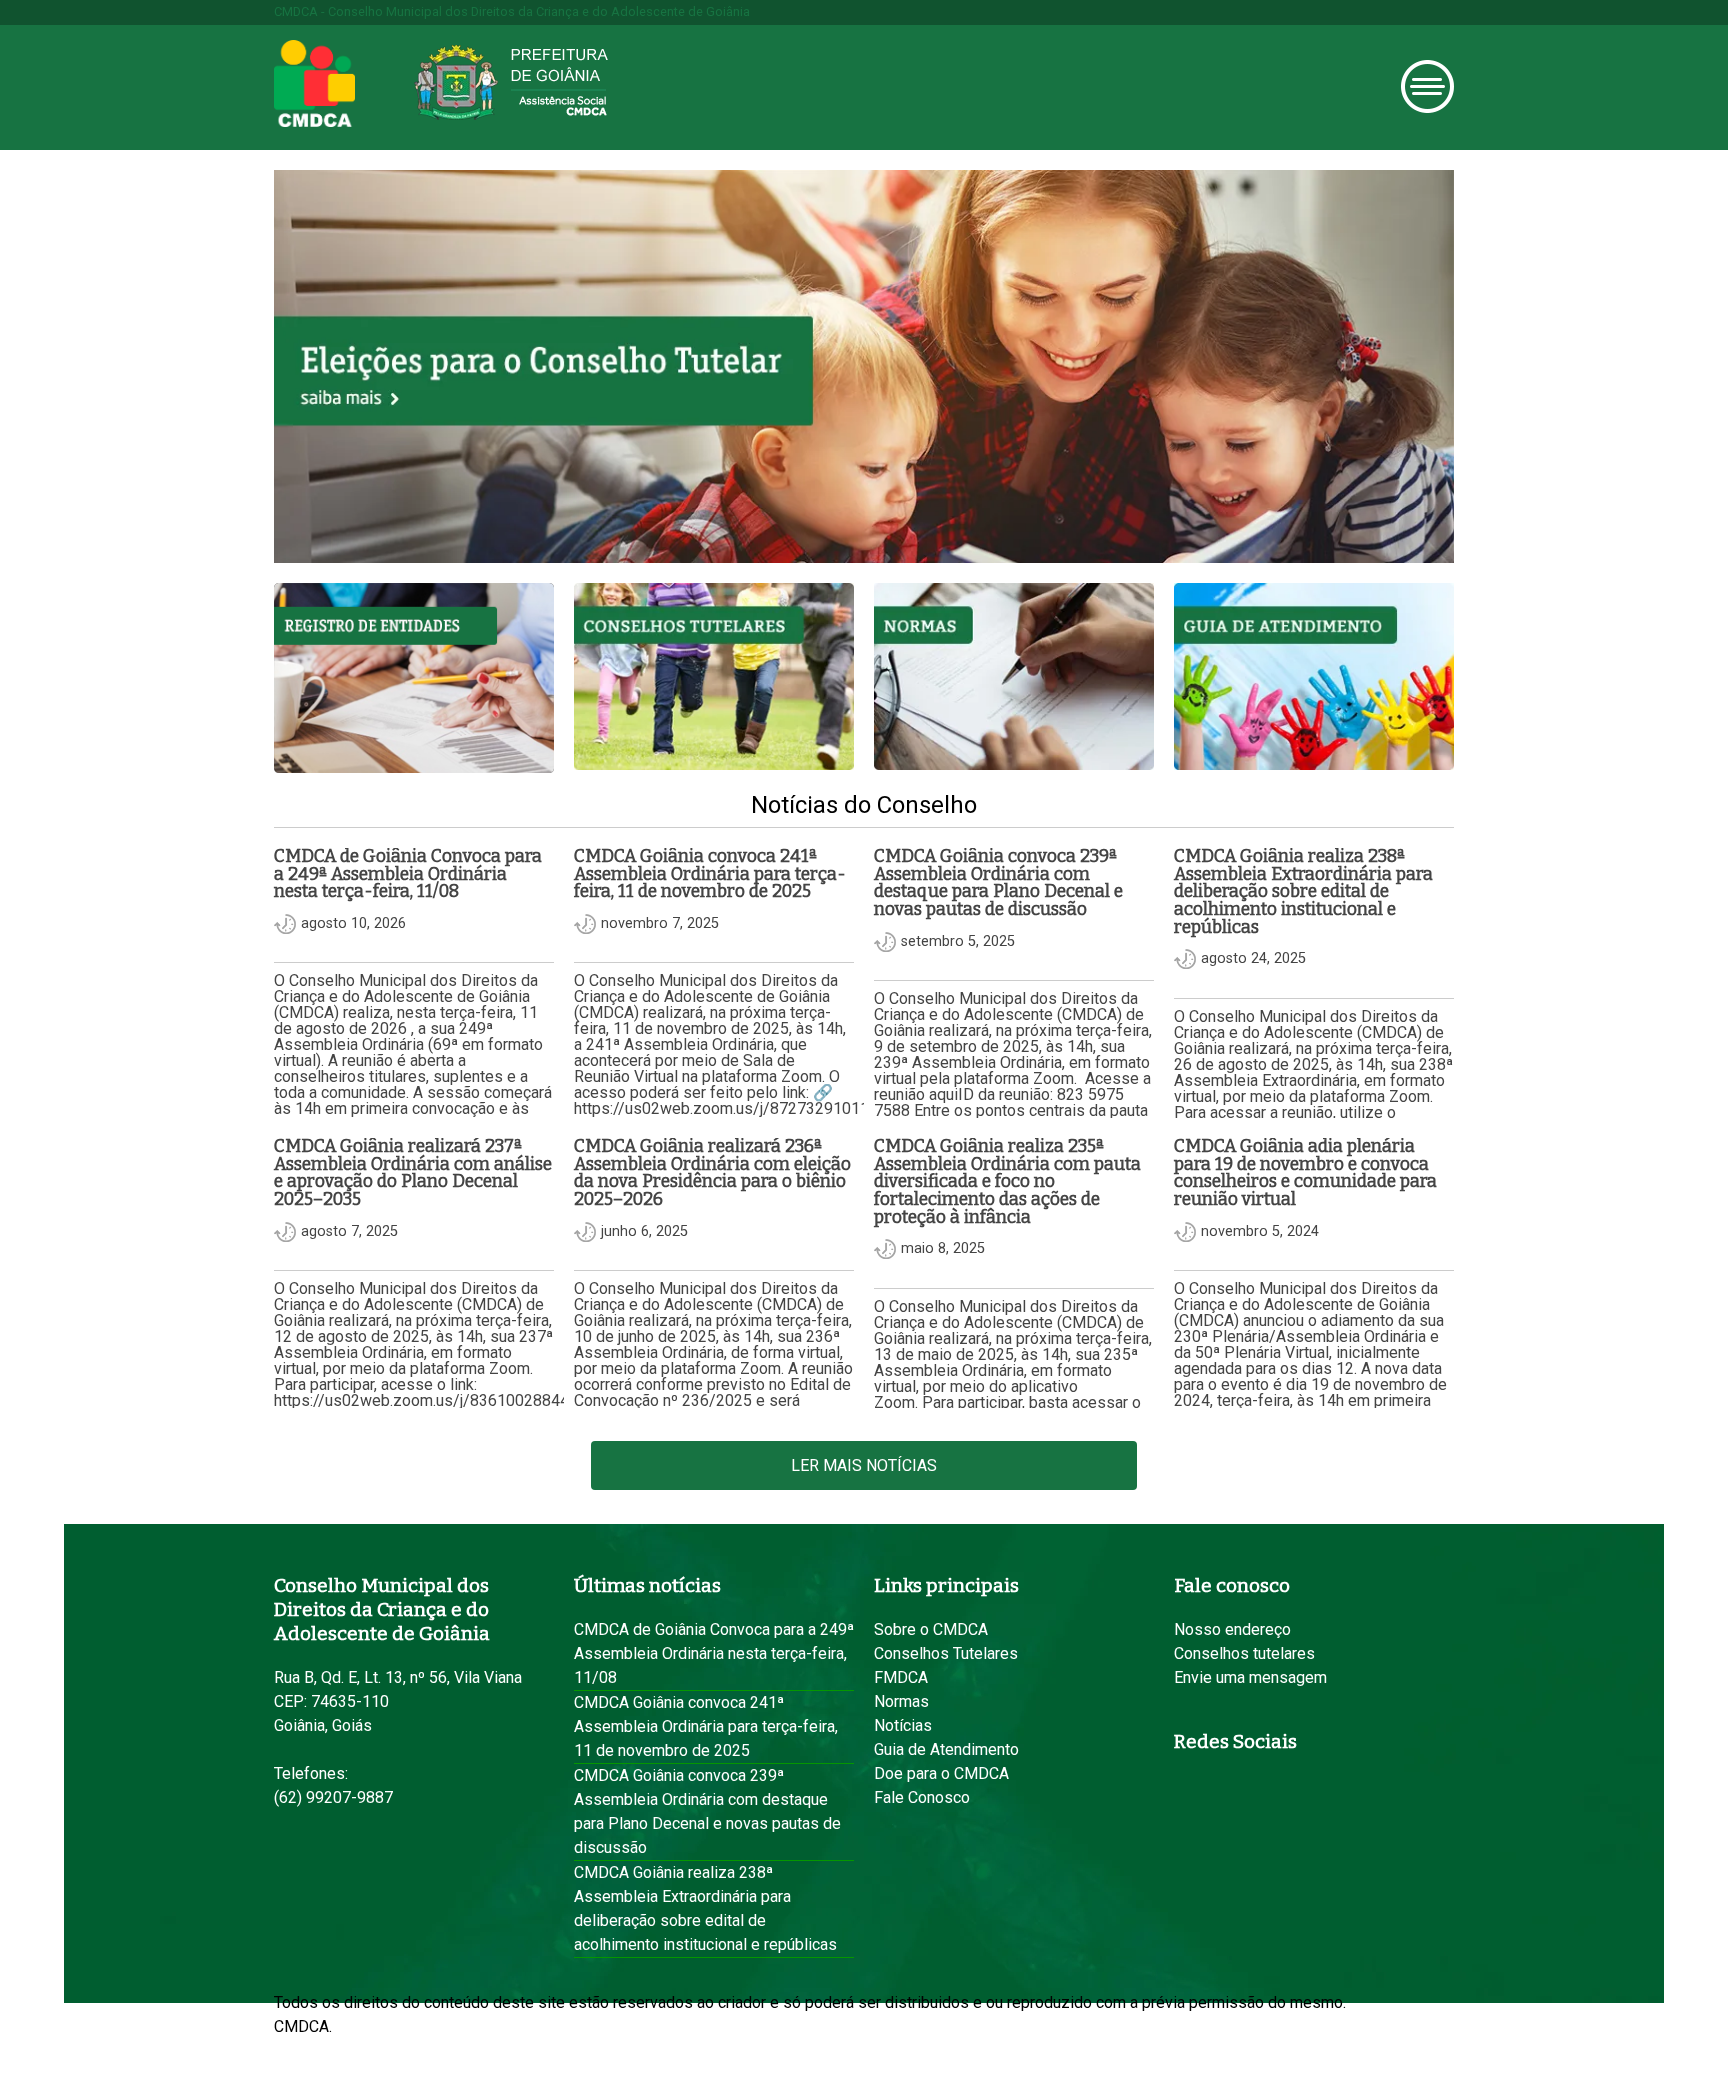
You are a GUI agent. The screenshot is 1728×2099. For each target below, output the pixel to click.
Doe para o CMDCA (941, 1773)
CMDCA (314, 84)
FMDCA (901, 1677)
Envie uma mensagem (1250, 1677)
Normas (901, 1701)
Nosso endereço (1232, 1629)
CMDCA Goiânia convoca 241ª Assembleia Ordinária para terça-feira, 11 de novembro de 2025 (706, 1726)
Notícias (903, 1725)
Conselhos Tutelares (946, 1653)
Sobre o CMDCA (931, 1629)
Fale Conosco (922, 1797)
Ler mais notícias (864, 1465)
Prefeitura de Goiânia (511, 82)
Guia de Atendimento (946, 1749)
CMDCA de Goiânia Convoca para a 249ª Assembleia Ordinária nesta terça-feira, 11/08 (714, 1653)
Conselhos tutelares (1244, 1653)
